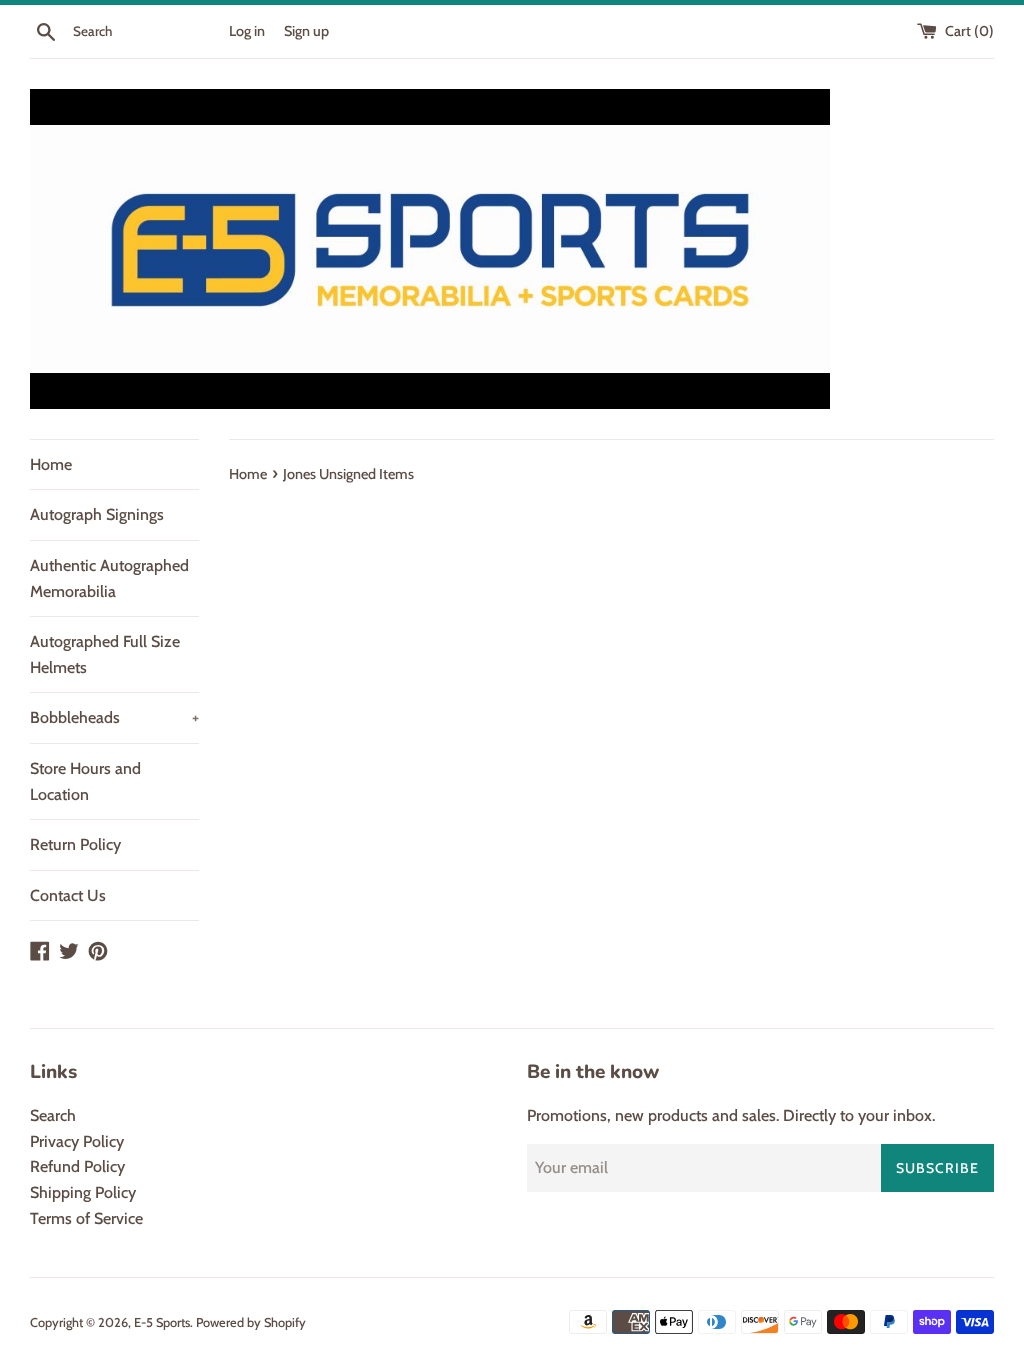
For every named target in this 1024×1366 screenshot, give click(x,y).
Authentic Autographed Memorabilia (109, 578)
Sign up (306, 31)
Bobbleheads (114, 717)
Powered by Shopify (251, 1322)
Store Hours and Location (85, 781)
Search (53, 1115)
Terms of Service (86, 1218)
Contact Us (68, 895)
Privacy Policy (77, 1141)
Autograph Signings (97, 514)
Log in (247, 31)
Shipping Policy (83, 1192)
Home (51, 464)
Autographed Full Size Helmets (105, 654)
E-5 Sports (162, 1322)
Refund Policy (77, 1166)
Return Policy (75, 844)
